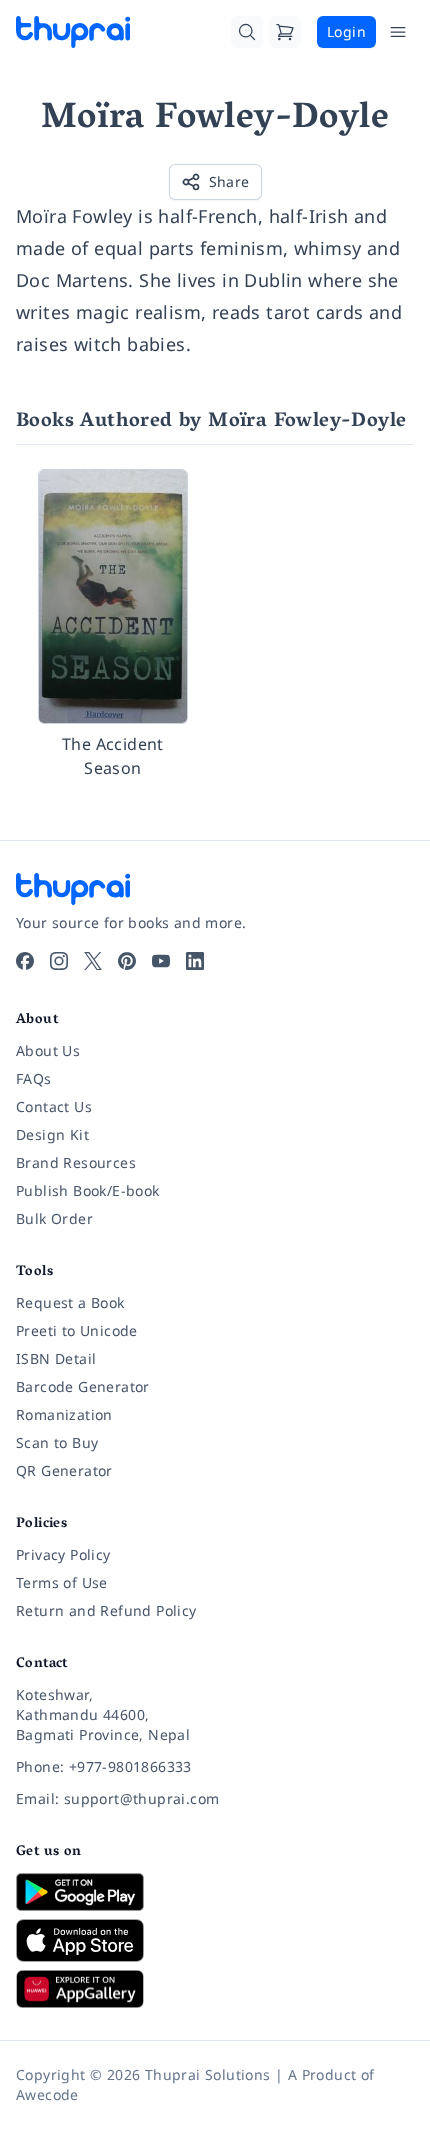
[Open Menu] (398, 32)
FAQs (34, 1078)
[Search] (247, 32)
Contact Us (54, 1106)
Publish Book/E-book (88, 1190)
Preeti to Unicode (77, 1330)
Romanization (64, 1414)
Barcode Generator (83, 1386)
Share (229, 181)
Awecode (47, 2094)
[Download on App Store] (215, 1940)
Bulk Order (54, 1218)
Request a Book (70, 1302)
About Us (48, 1050)
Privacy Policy (63, 1554)
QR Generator (64, 1470)
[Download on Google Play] (215, 1892)
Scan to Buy (57, 1442)
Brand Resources (76, 1162)
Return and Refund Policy (106, 1610)
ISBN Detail (56, 1358)
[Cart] (285, 32)
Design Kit (52, 1134)
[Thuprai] (73, 32)
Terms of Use (62, 1582)
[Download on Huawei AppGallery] (215, 1989)
